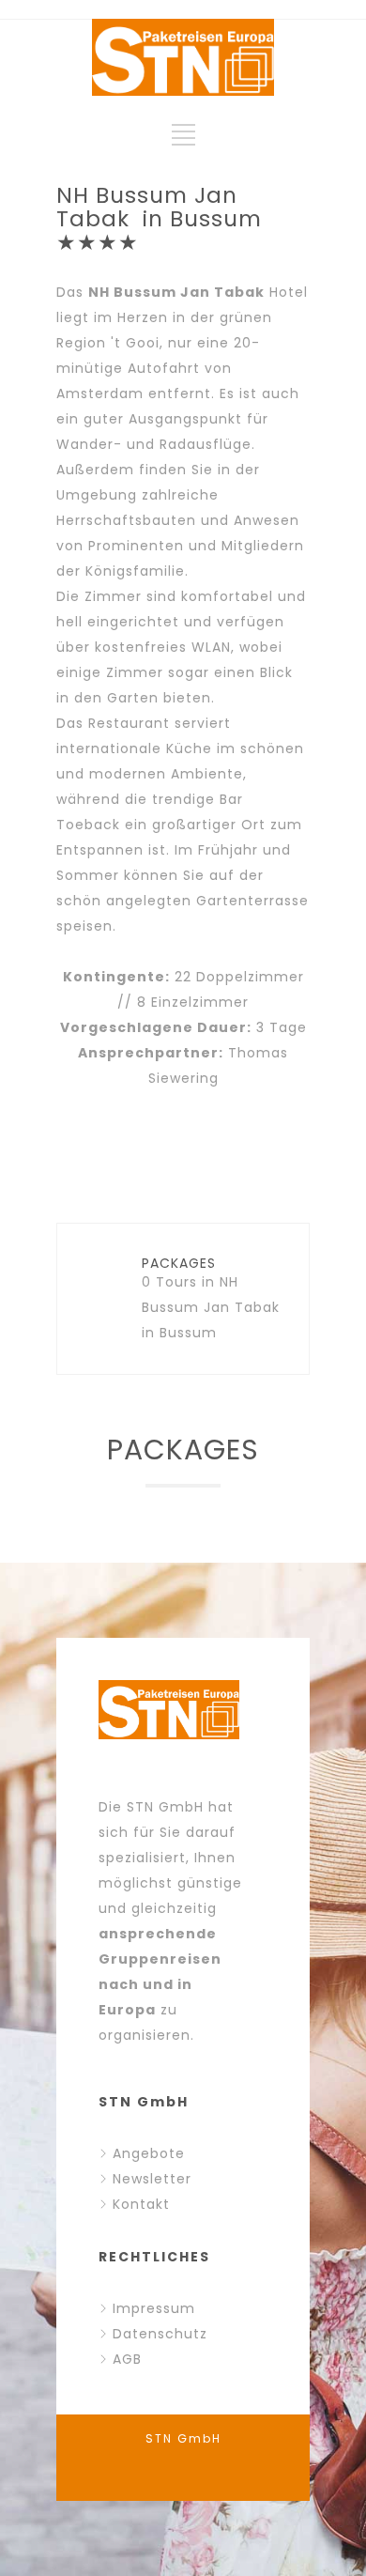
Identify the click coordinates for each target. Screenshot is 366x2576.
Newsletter (152, 2179)
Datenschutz (160, 2334)
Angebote (149, 2153)
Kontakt (141, 2204)
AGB (127, 2359)
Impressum (154, 2308)
